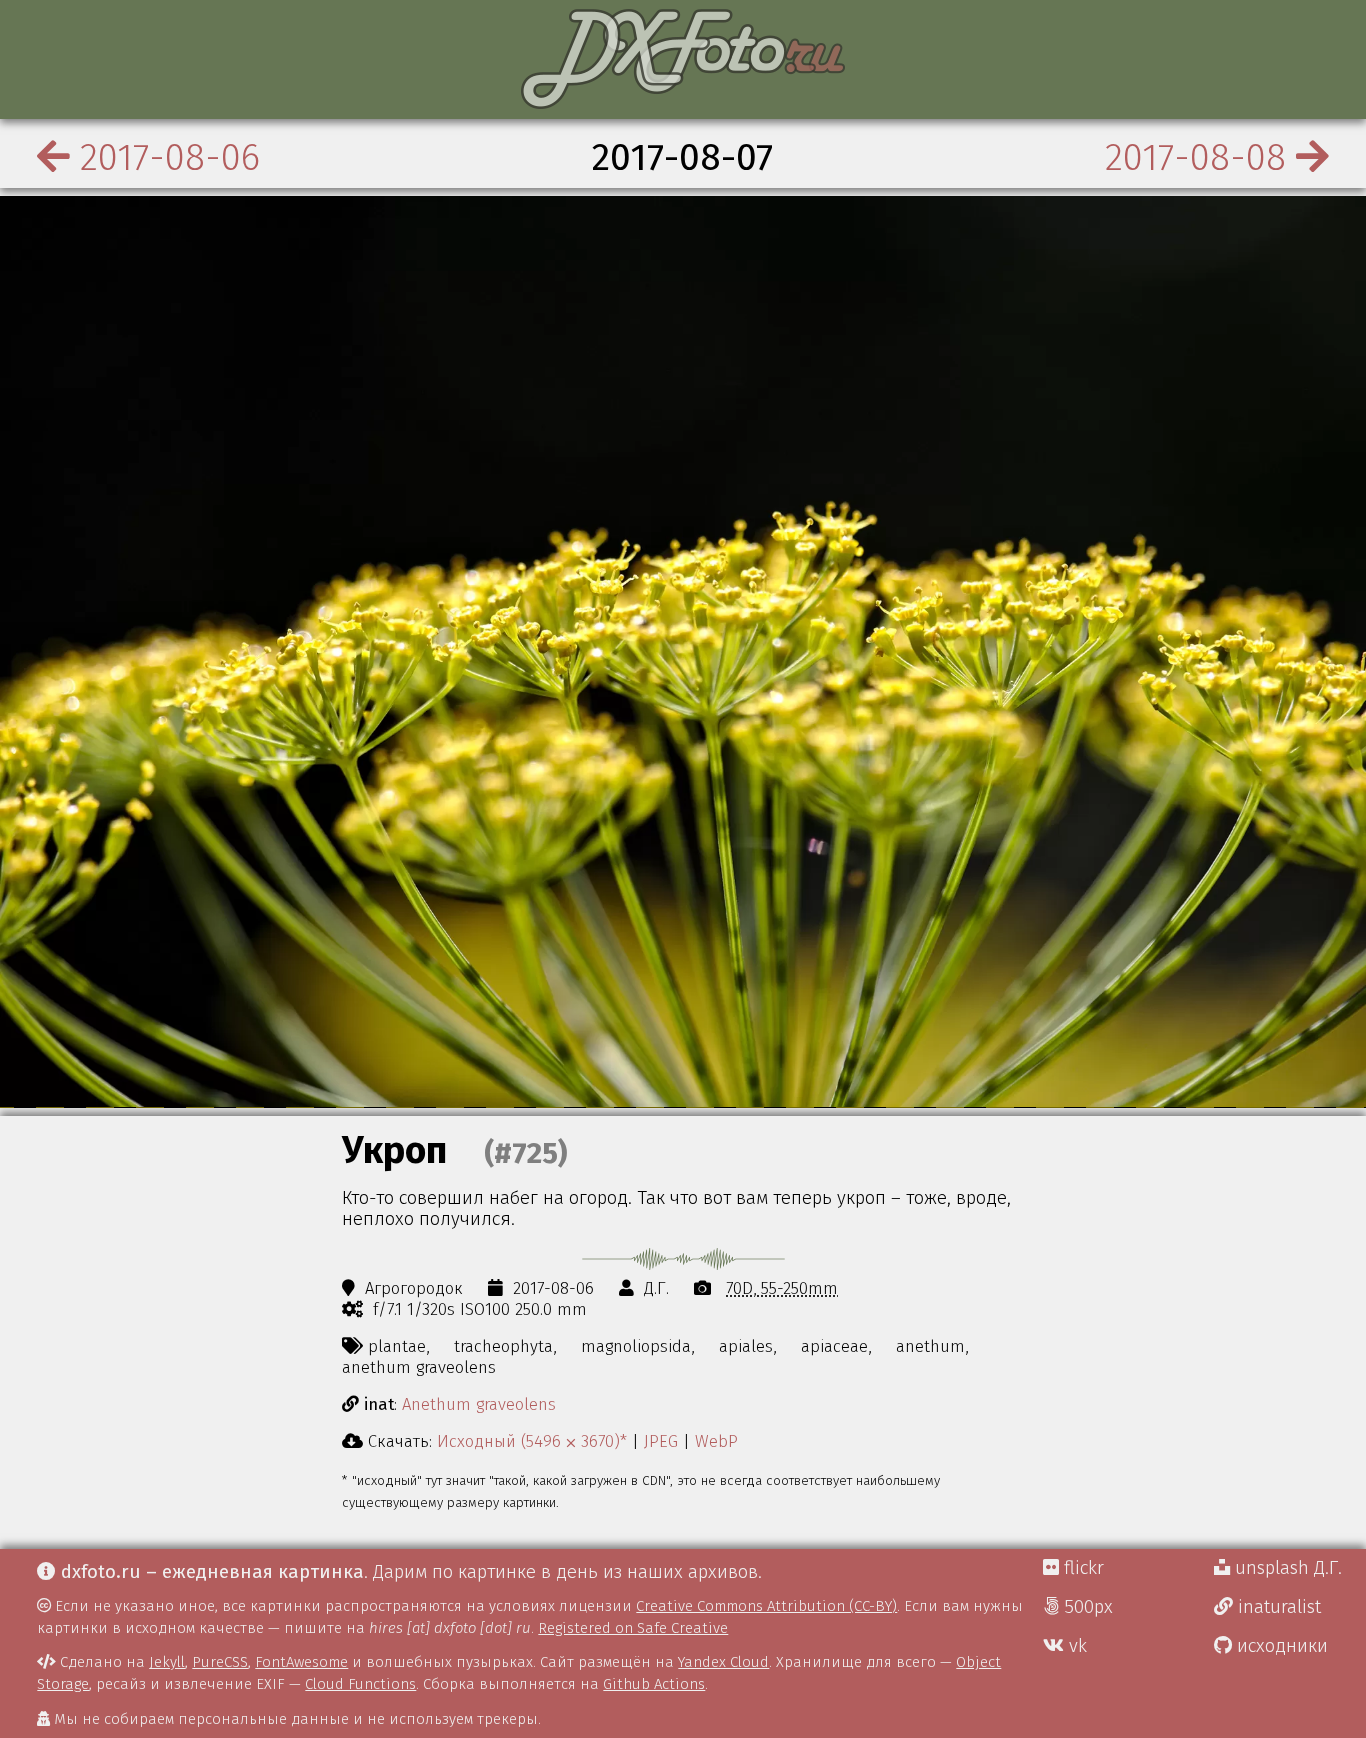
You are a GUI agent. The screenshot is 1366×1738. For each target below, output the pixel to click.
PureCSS (220, 1662)
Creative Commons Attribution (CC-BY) (766, 1606)
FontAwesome (301, 1662)
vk (1075, 1646)
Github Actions (654, 1684)
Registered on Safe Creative (633, 1628)
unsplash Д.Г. (1286, 1568)
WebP (716, 1441)
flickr (1081, 1568)
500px (1086, 1607)
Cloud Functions (360, 1684)
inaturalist (1277, 1607)
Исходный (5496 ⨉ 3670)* (532, 1441)
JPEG (661, 1441)
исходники (1280, 1646)
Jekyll (167, 1662)
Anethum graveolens (479, 1404)
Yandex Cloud (723, 1662)
